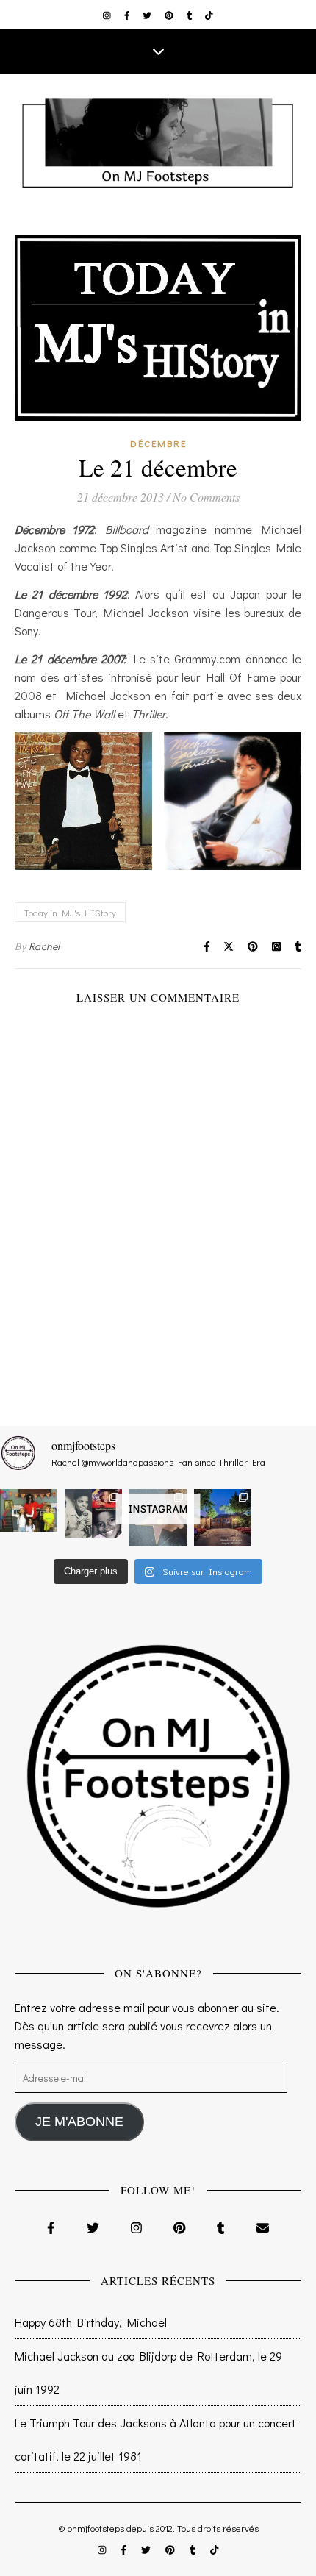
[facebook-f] (128, 15)
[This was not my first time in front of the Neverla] (223, 1518)
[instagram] (108, 15)
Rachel (44, 946)
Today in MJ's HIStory (70, 912)
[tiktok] (209, 15)
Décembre (158, 443)
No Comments (206, 497)
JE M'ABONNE (79, 2122)
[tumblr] (191, 15)
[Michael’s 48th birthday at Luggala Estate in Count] (29, 1510)
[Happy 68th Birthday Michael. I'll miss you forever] (93, 1513)
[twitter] (148, 15)
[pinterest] (170, 15)
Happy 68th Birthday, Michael (91, 2322)
